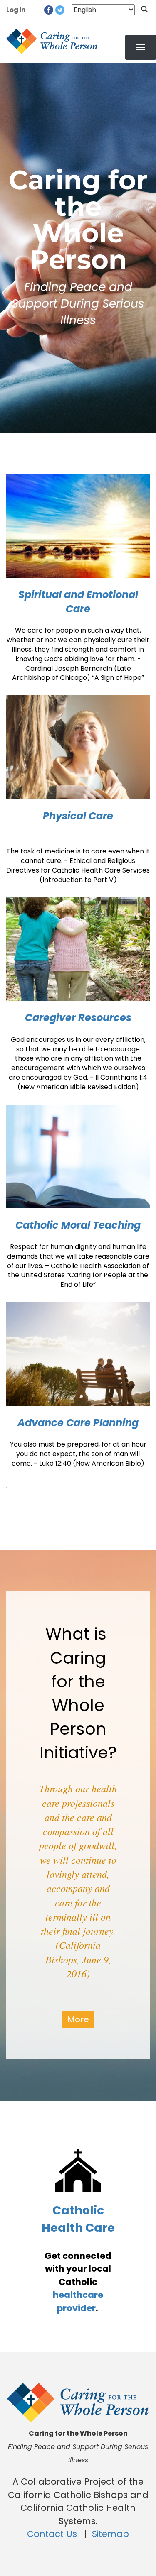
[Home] (52, 42)
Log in (16, 10)
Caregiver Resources (78, 1018)
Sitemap (110, 2534)
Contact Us (53, 2534)
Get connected (78, 2256)
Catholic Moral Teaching (78, 1225)
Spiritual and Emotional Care (78, 602)
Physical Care (78, 816)
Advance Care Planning (78, 1423)
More (78, 2019)
